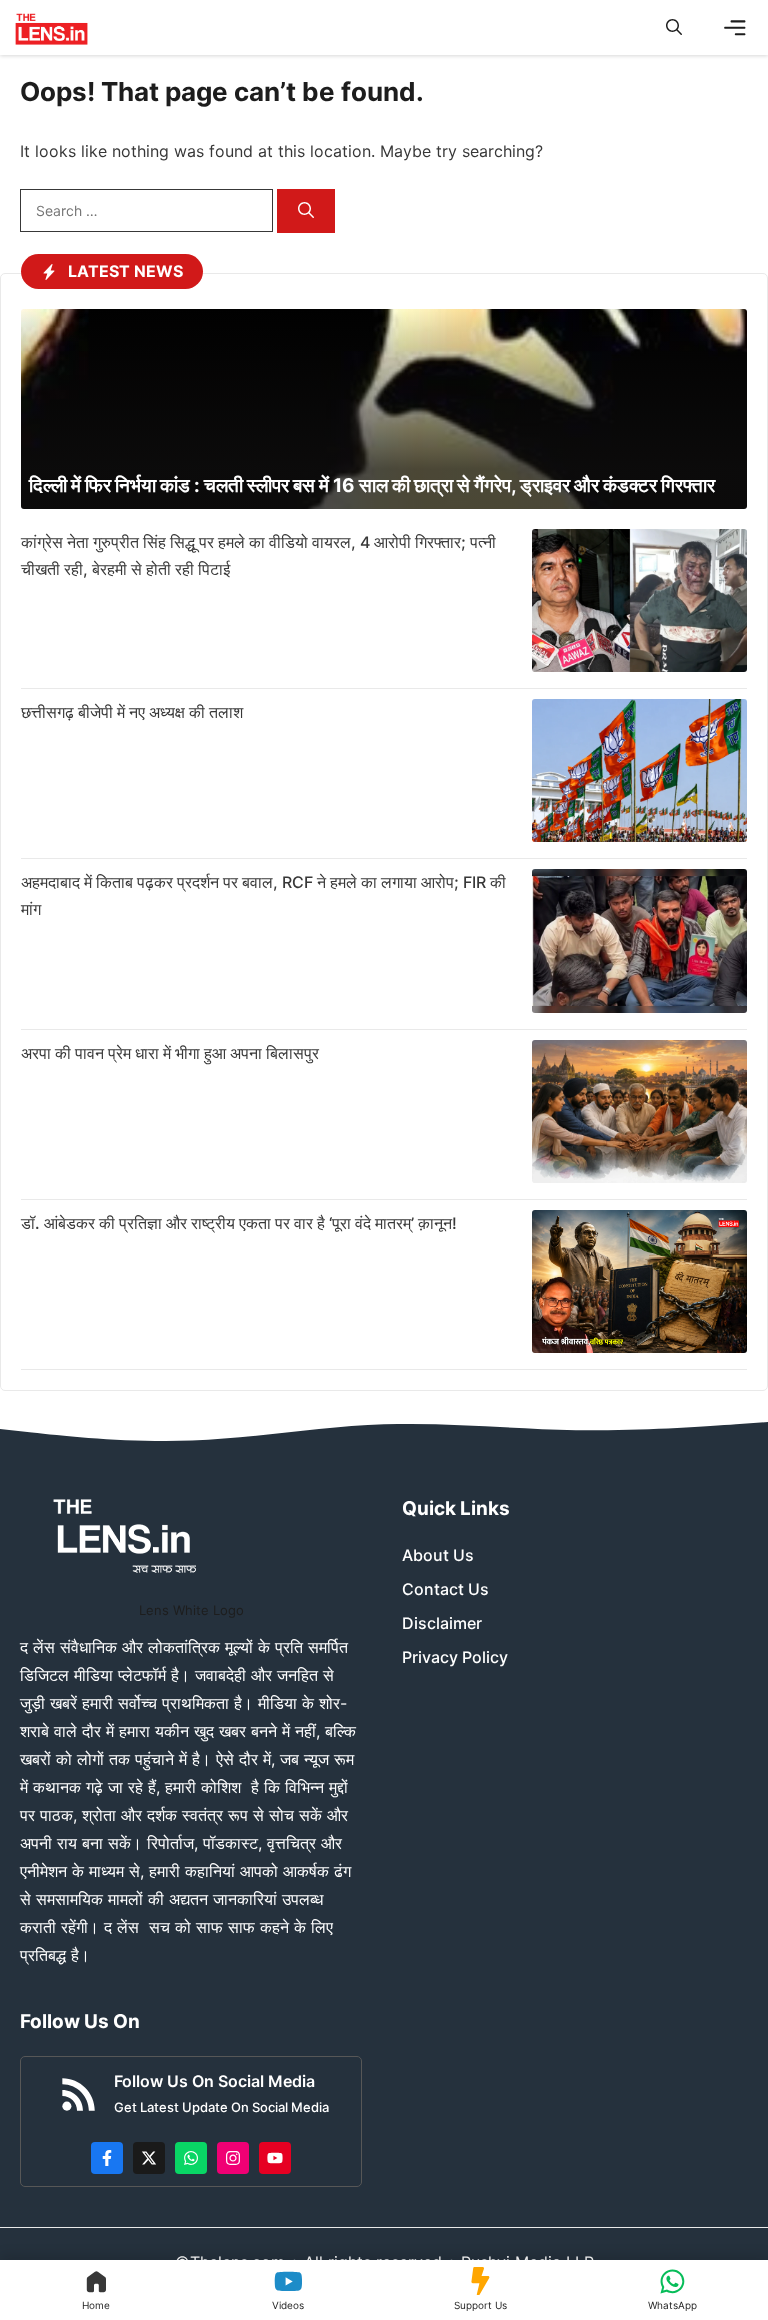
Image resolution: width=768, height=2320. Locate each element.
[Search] (306, 211)
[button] (674, 27)
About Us (438, 1555)
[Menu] (735, 28)
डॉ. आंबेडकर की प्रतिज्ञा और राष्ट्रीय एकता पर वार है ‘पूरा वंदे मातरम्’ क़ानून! (239, 1223)
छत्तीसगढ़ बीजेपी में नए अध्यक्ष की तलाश (132, 712)
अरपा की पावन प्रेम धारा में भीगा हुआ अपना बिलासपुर (170, 1053)
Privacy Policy (455, 1657)
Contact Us (445, 1589)
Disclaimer (442, 1623)
